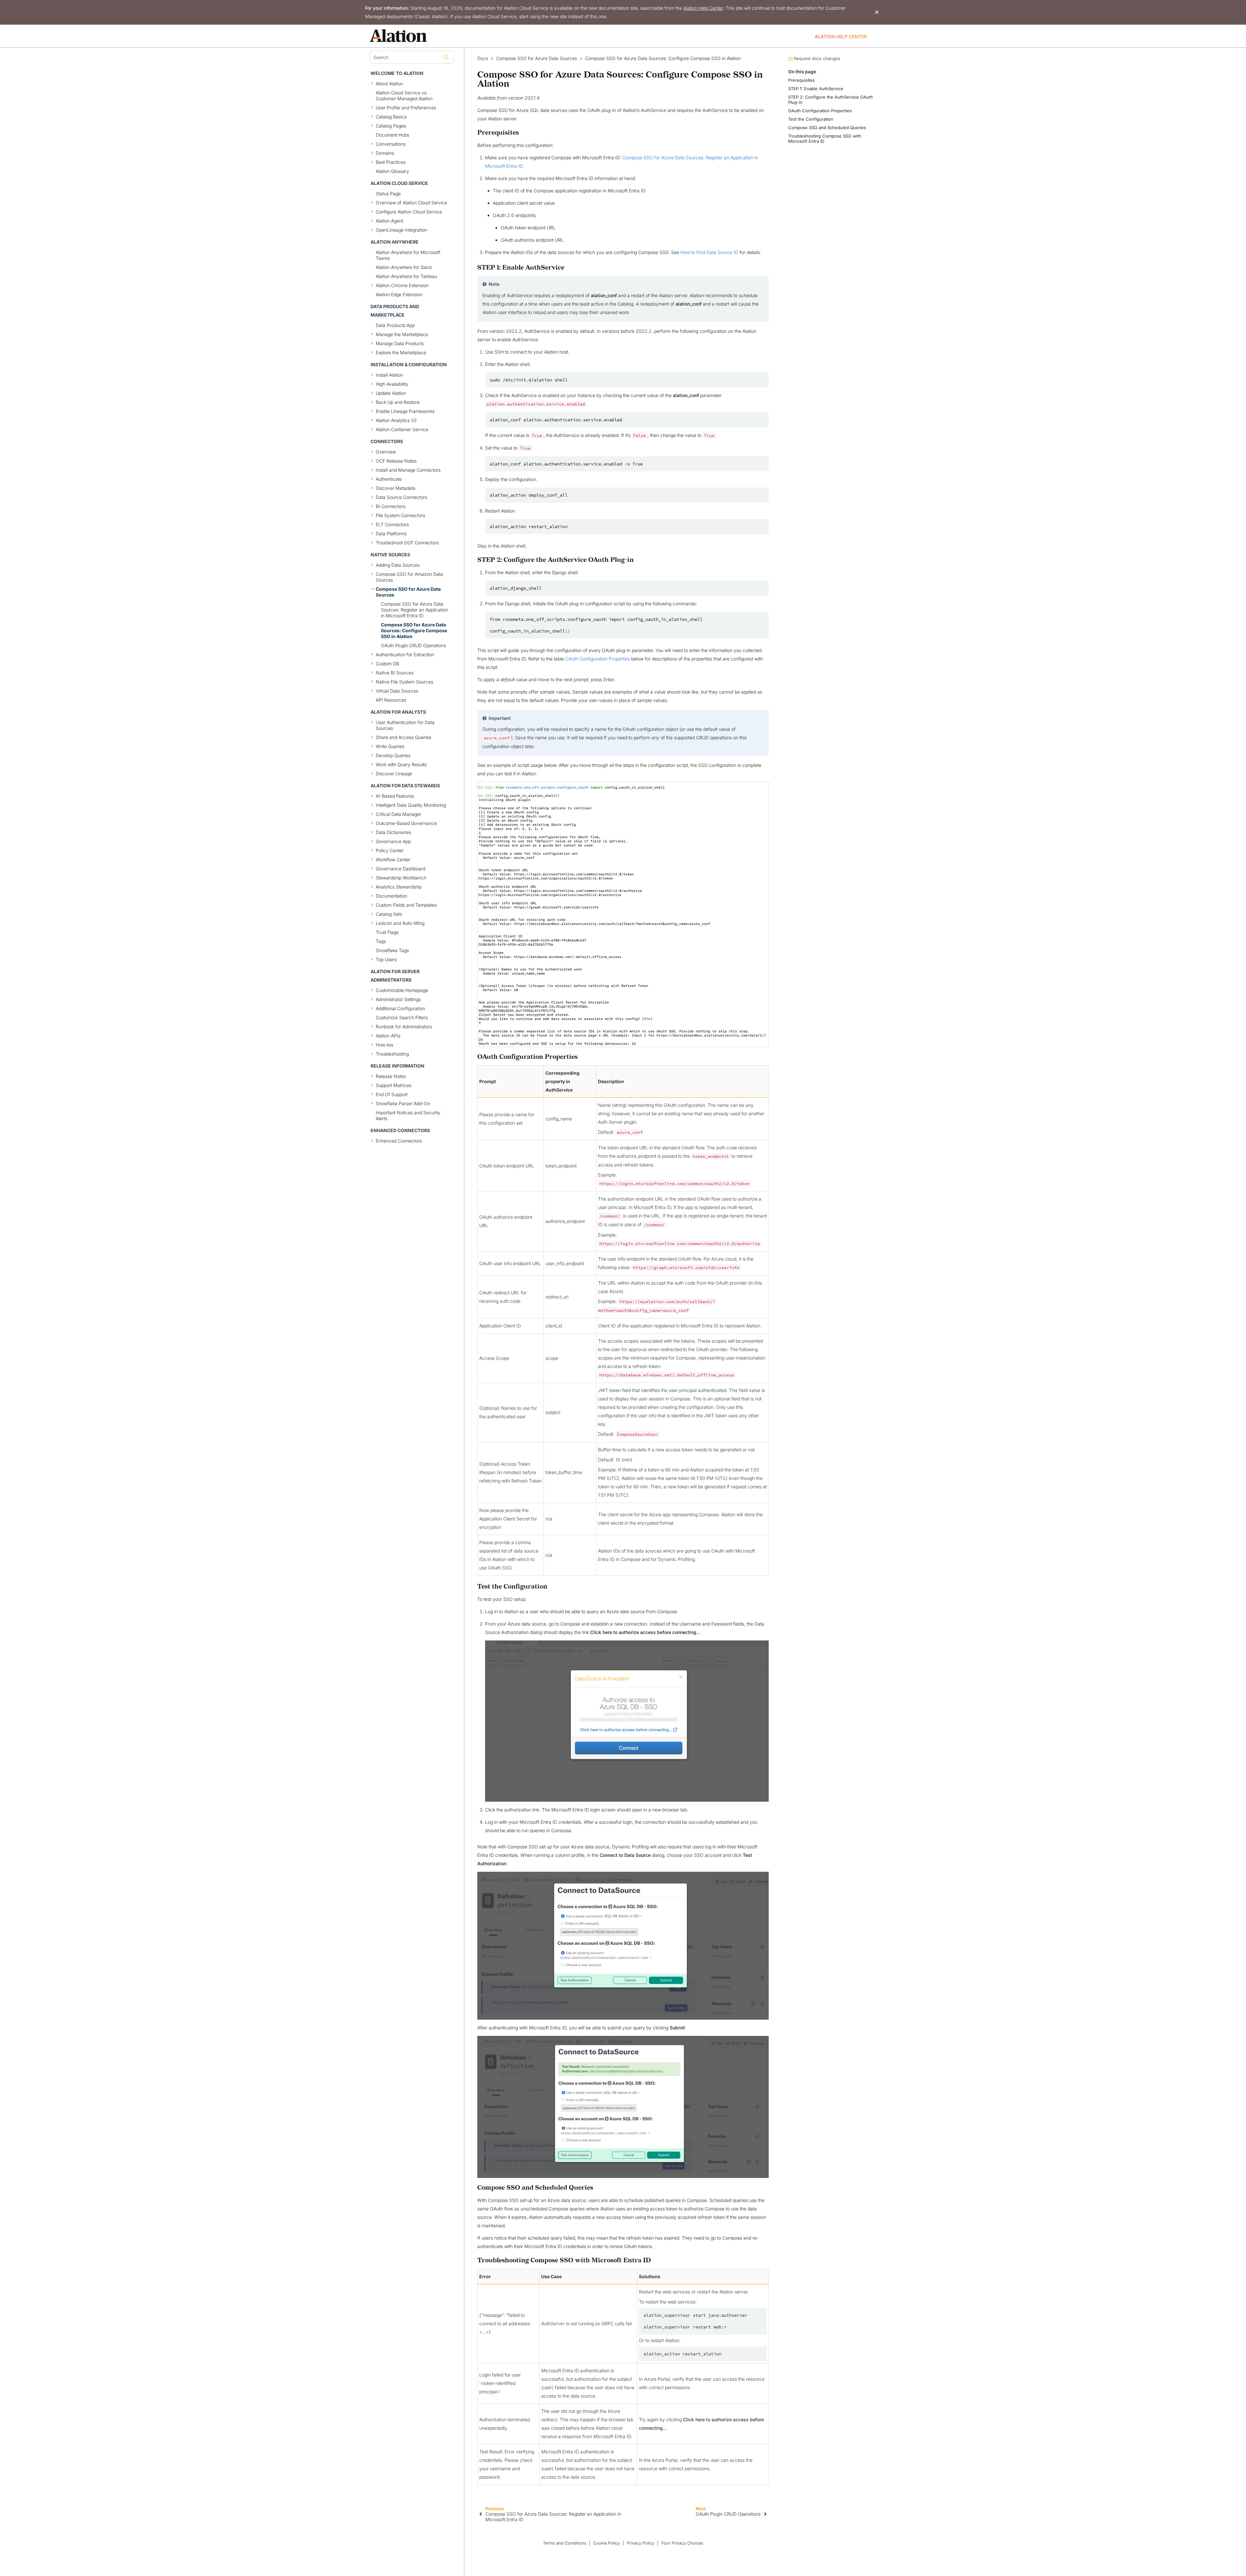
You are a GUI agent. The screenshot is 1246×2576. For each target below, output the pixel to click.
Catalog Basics (391, 117)
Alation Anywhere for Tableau (406, 276)
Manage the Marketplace (402, 334)
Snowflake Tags (392, 950)
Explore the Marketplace (401, 352)
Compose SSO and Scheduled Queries (827, 127)
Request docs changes (817, 58)
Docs (483, 58)
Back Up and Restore (398, 402)
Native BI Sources (395, 673)
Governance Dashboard (401, 869)
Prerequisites (801, 80)
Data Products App (395, 325)
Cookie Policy (606, 2543)
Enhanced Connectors (399, 1141)
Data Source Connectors (401, 497)
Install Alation (389, 375)
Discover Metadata (396, 488)
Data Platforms (391, 533)
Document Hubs (392, 135)
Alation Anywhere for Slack (404, 267)
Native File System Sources (404, 682)
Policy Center (390, 850)
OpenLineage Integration (401, 230)
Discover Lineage (394, 774)
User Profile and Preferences (406, 108)
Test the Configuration (811, 119)
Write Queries (390, 746)
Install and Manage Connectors (408, 470)
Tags (381, 941)
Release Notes (391, 1076)
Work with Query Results (401, 764)
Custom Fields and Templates (406, 905)
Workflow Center (393, 859)
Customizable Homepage (402, 990)
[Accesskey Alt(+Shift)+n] (765, 2514)
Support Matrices (394, 1085)
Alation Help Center (703, 8)
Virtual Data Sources (397, 691)
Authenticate (389, 479)
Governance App (393, 841)
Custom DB (387, 664)
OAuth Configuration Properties (598, 659)
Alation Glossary (392, 171)
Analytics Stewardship (399, 887)
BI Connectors (391, 506)
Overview (386, 452)
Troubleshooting (392, 1054)
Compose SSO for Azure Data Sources (408, 592)
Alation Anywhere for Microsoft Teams (408, 255)
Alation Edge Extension (399, 294)
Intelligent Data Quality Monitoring (411, 805)
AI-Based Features (395, 796)
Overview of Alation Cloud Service (411, 203)
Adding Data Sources (398, 565)
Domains (385, 153)
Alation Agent (389, 221)
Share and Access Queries (403, 737)
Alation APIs (388, 1036)
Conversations (391, 144)
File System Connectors (400, 515)
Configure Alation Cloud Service (409, 212)
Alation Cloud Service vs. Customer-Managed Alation (404, 96)
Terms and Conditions (565, 2543)
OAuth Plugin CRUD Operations (413, 645)
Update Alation (391, 393)
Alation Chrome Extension (402, 285)
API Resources (391, 700)
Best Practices (391, 162)
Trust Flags (387, 932)
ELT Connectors (392, 524)
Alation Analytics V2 (396, 420)
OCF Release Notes (396, 461)
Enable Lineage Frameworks (405, 411)
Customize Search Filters (402, 1017)
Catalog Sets (389, 914)
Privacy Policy (641, 2543)
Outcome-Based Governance (406, 823)
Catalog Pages (391, 126)
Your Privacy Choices (682, 2543)
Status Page (388, 194)
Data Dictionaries (393, 832)
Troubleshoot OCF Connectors (407, 543)
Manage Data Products (400, 343)
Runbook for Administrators (404, 1027)
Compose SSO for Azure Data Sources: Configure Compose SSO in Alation (414, 630)
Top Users (386, 959)
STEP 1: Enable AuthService (816, 89)
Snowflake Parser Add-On (403, 1103)
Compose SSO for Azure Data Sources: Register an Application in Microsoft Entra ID (415, 610)
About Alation (389, 84)
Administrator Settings (398, 999)
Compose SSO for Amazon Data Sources (409, 577)
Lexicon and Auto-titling (400, 923)
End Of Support (392, 1094)
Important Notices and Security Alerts (408, 1115)
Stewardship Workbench (401, 878)
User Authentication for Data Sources (405, 725)
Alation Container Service (402, 429)
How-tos (385, 1045)
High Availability (392, 384)
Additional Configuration (400, 1008)
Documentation (391, 896)
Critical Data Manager (398, 814)
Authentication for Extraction (405, 654)
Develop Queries (393, 755)
